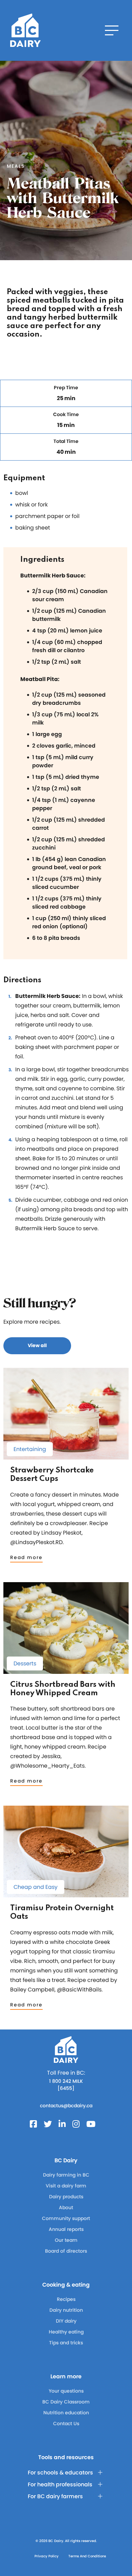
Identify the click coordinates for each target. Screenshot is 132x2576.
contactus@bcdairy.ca (66, 2106)
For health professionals (60, 2484)
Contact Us (66, 2423)
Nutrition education (66, 2413)
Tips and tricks (66, 2343)
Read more (26, 1557)
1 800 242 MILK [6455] (66, 2085)
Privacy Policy (47, 2556)
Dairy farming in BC (66, 2175)
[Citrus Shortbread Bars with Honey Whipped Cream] (66, 1671)
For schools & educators (60, 2473)
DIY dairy (66, 2321)
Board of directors (66, 2251)
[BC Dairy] (25, 30)
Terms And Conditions (87, 2556)
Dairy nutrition (66, 2310)
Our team (66, 2240)
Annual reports (66, 2229)
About (66, 2207)
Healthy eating (66, 2332)
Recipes (66, 2299)
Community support (66, 2218)
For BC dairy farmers (55, 2496)
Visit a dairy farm (66, 2186)
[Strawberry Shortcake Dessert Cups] (66, 1456)
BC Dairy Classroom (66, 2402)
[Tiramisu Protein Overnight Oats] (66, 1894)
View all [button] (37, 1345)
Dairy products (66, 2197)
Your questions (66, 2391)
